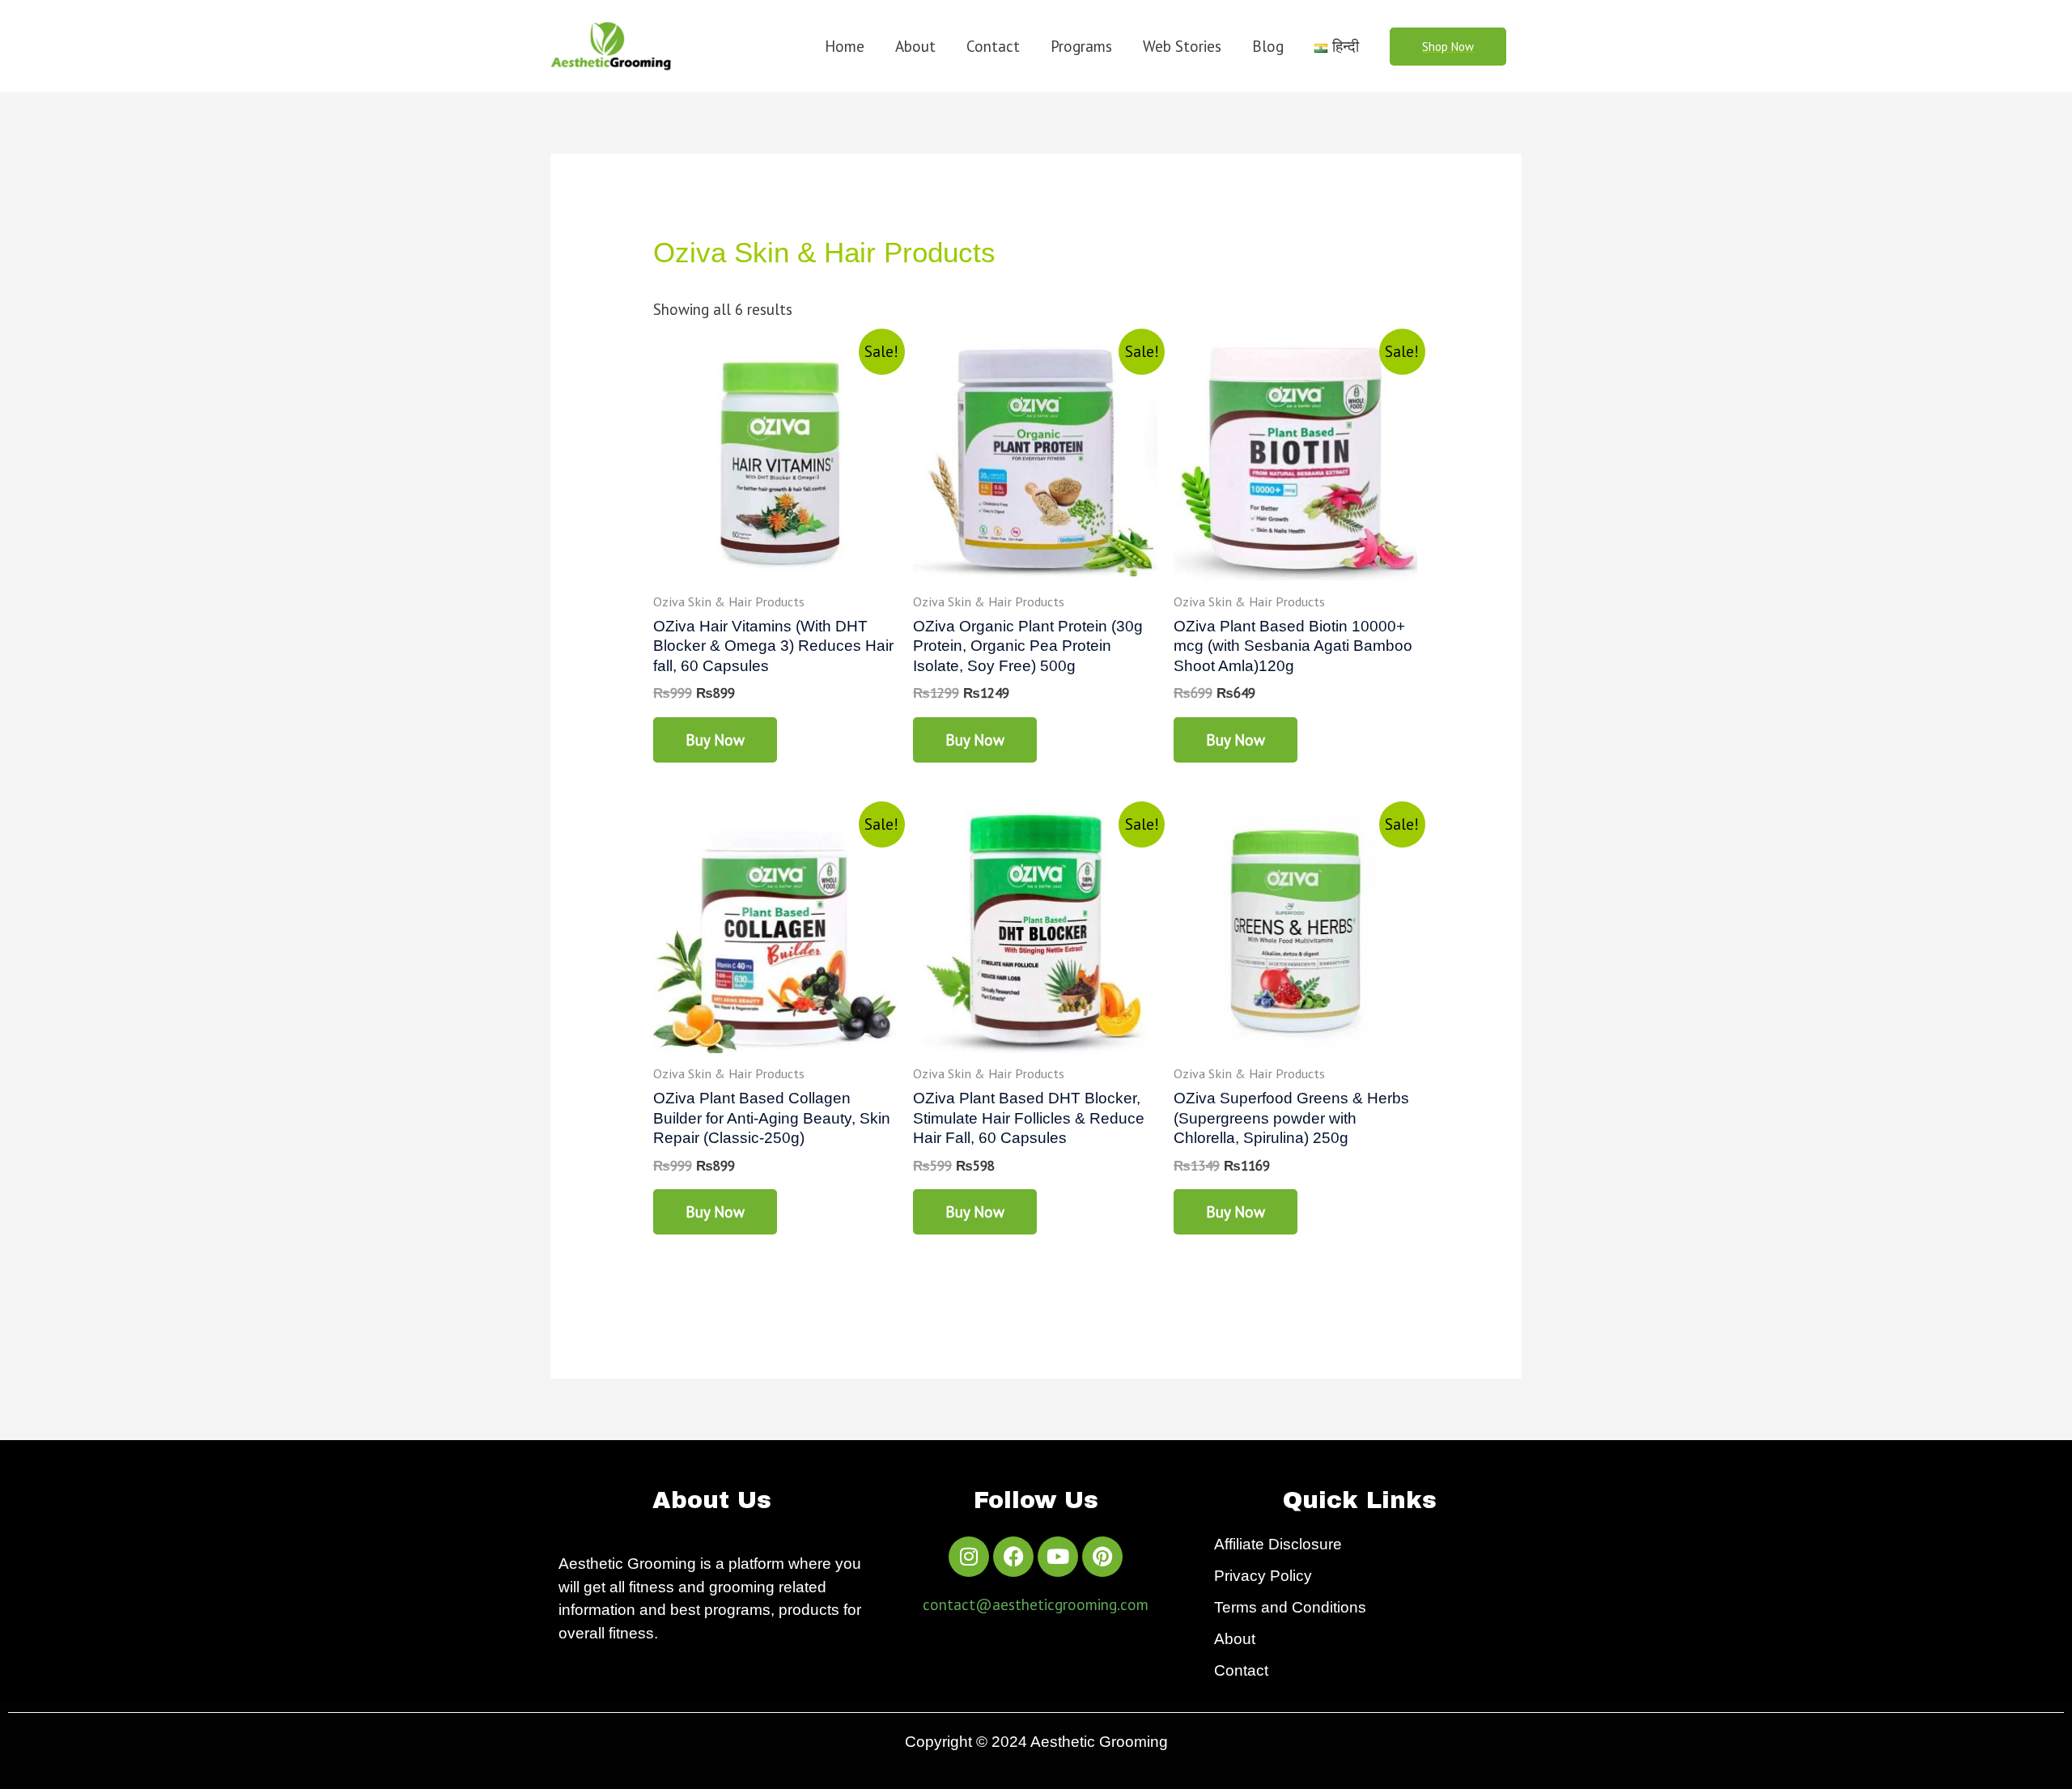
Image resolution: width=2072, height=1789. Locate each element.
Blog (1268, 46)
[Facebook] (1013, 1557)
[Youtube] (1058, 1557)
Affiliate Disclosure (1278, 1544)
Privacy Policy (1263, 1576)
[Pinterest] (1102, 1557)
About (915, 46)
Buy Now (715, 740)
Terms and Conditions (1290, 1607)
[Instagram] (969, 1557)
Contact (993, 46)
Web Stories (1182, 46)
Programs (1081, 46)
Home (845, 46)
